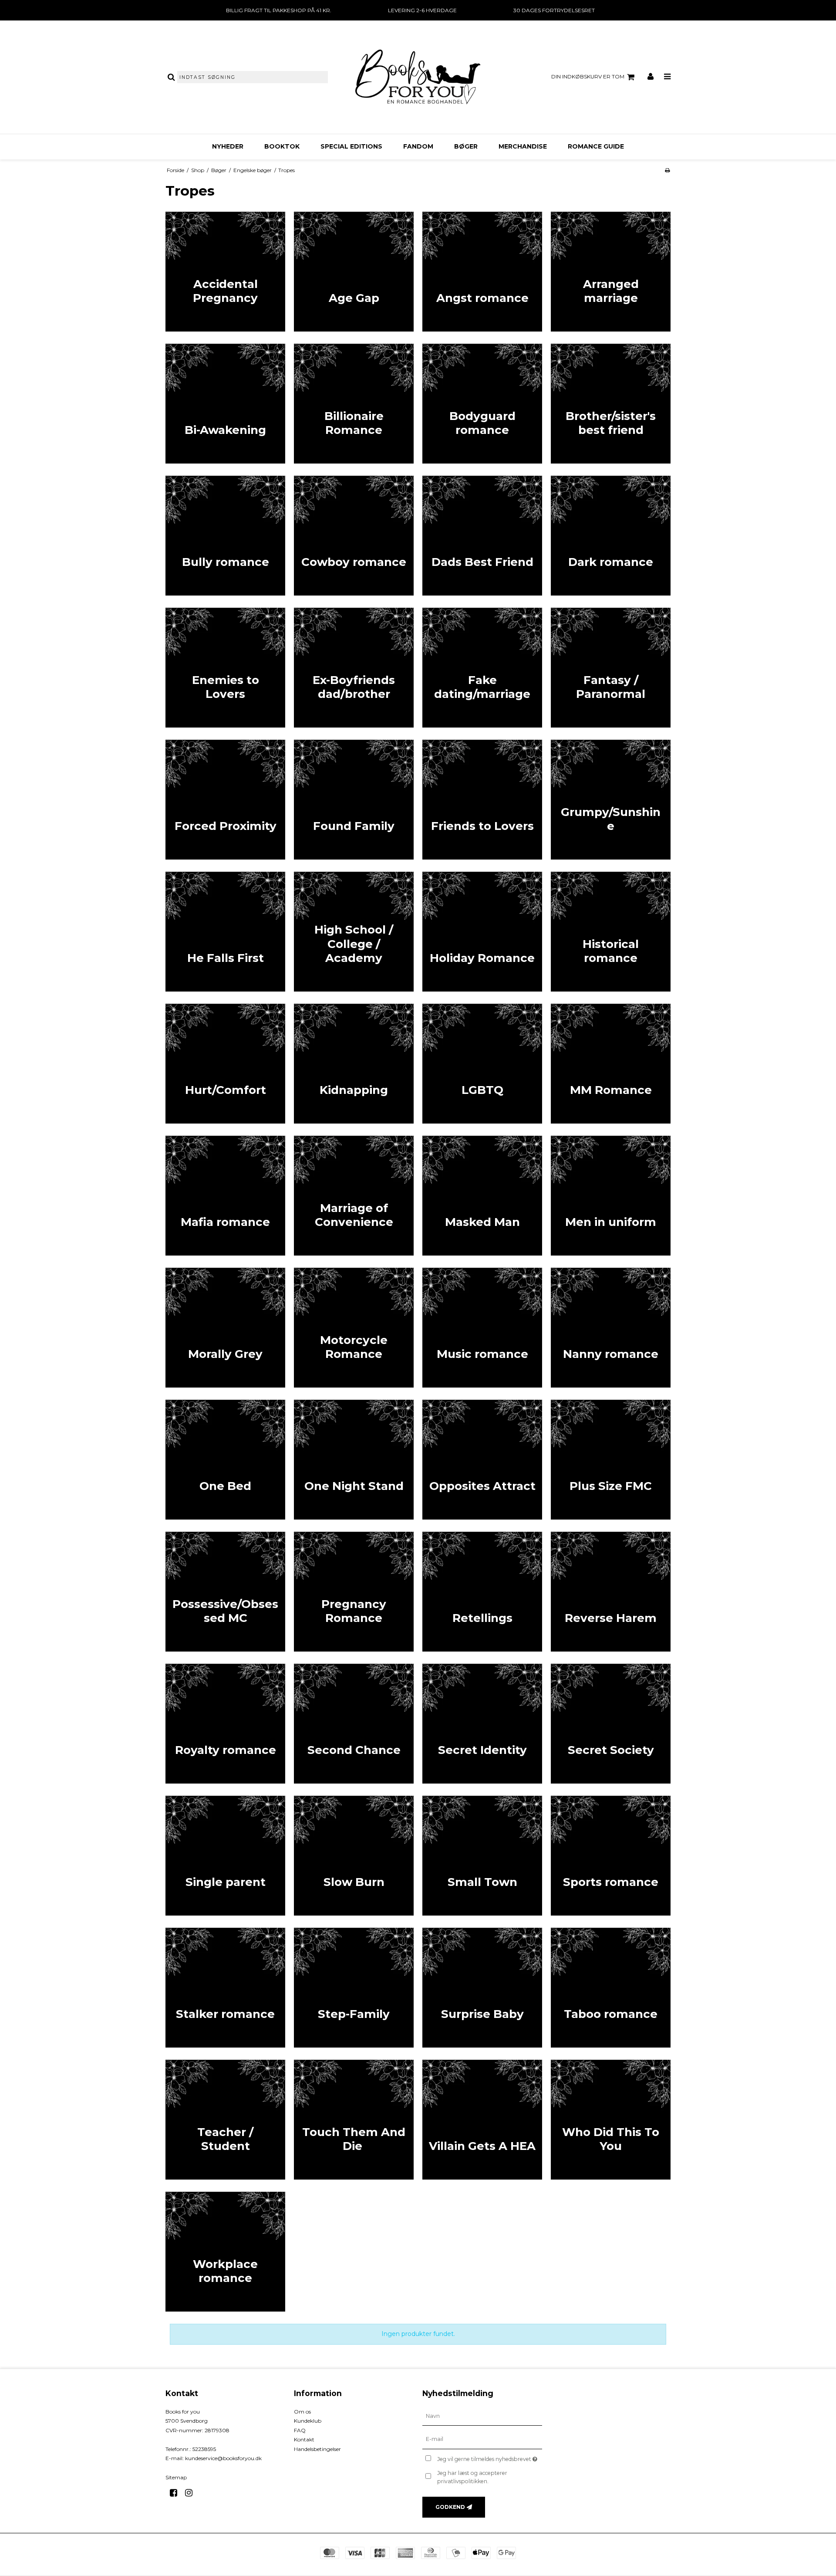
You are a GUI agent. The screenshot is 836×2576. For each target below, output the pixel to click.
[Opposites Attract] (482, 1460)
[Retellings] (482, 1592)
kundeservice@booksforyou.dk (223, 2458)
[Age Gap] (354, 272)
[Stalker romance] (225, 1988)
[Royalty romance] (225, 1724)
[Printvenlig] (667, 170)
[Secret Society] (611, 1724)
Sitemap (176, 2477)
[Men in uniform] (611, 1196)
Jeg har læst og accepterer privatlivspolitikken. (472, 2477)
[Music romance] (482, 1328)
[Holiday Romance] (482, 932)
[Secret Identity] (482, 1724)
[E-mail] (482, 2439)
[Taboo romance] (611, 1988)
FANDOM (418, 146)
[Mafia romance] (225, 1196)
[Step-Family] (354, 1988)
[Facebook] (177, 2493)
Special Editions (351, 146)
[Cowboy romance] (354, 536)
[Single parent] (225, 1856)
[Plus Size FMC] (611, 1460)
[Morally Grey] (225, 1328)
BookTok (282, 146)
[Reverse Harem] (611, 1592)
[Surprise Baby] (482, 1988)
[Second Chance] (354, 1724)
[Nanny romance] (611, 1328)
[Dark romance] (611, 536)
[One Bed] (225, 1460)
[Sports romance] (611, 1856)
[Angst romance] (482, 272)
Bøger (466, 146)
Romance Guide (596, 146)
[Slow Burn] (354, 1856)
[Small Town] (482, 1856)
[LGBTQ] (482, 1064)
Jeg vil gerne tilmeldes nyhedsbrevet (490, 2457)
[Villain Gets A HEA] (482, 2120)
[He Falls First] (225, 932)
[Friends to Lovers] (482, 800)
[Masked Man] (482, 1196)
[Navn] (482, 2416)
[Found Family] (354, 800)
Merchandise (523, 146)
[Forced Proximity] (225, 800)
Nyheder (228, 146)
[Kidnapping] (354, 1064)
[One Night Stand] (354, 1460)
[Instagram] (192, 2493)
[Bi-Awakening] (225, 404)
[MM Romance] (611, 1064)
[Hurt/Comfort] (225, 1064)
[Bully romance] (225, 536)
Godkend (450, 2507)
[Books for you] (418, 77)
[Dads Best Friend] (482, 536)
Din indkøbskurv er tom (588, 76)
